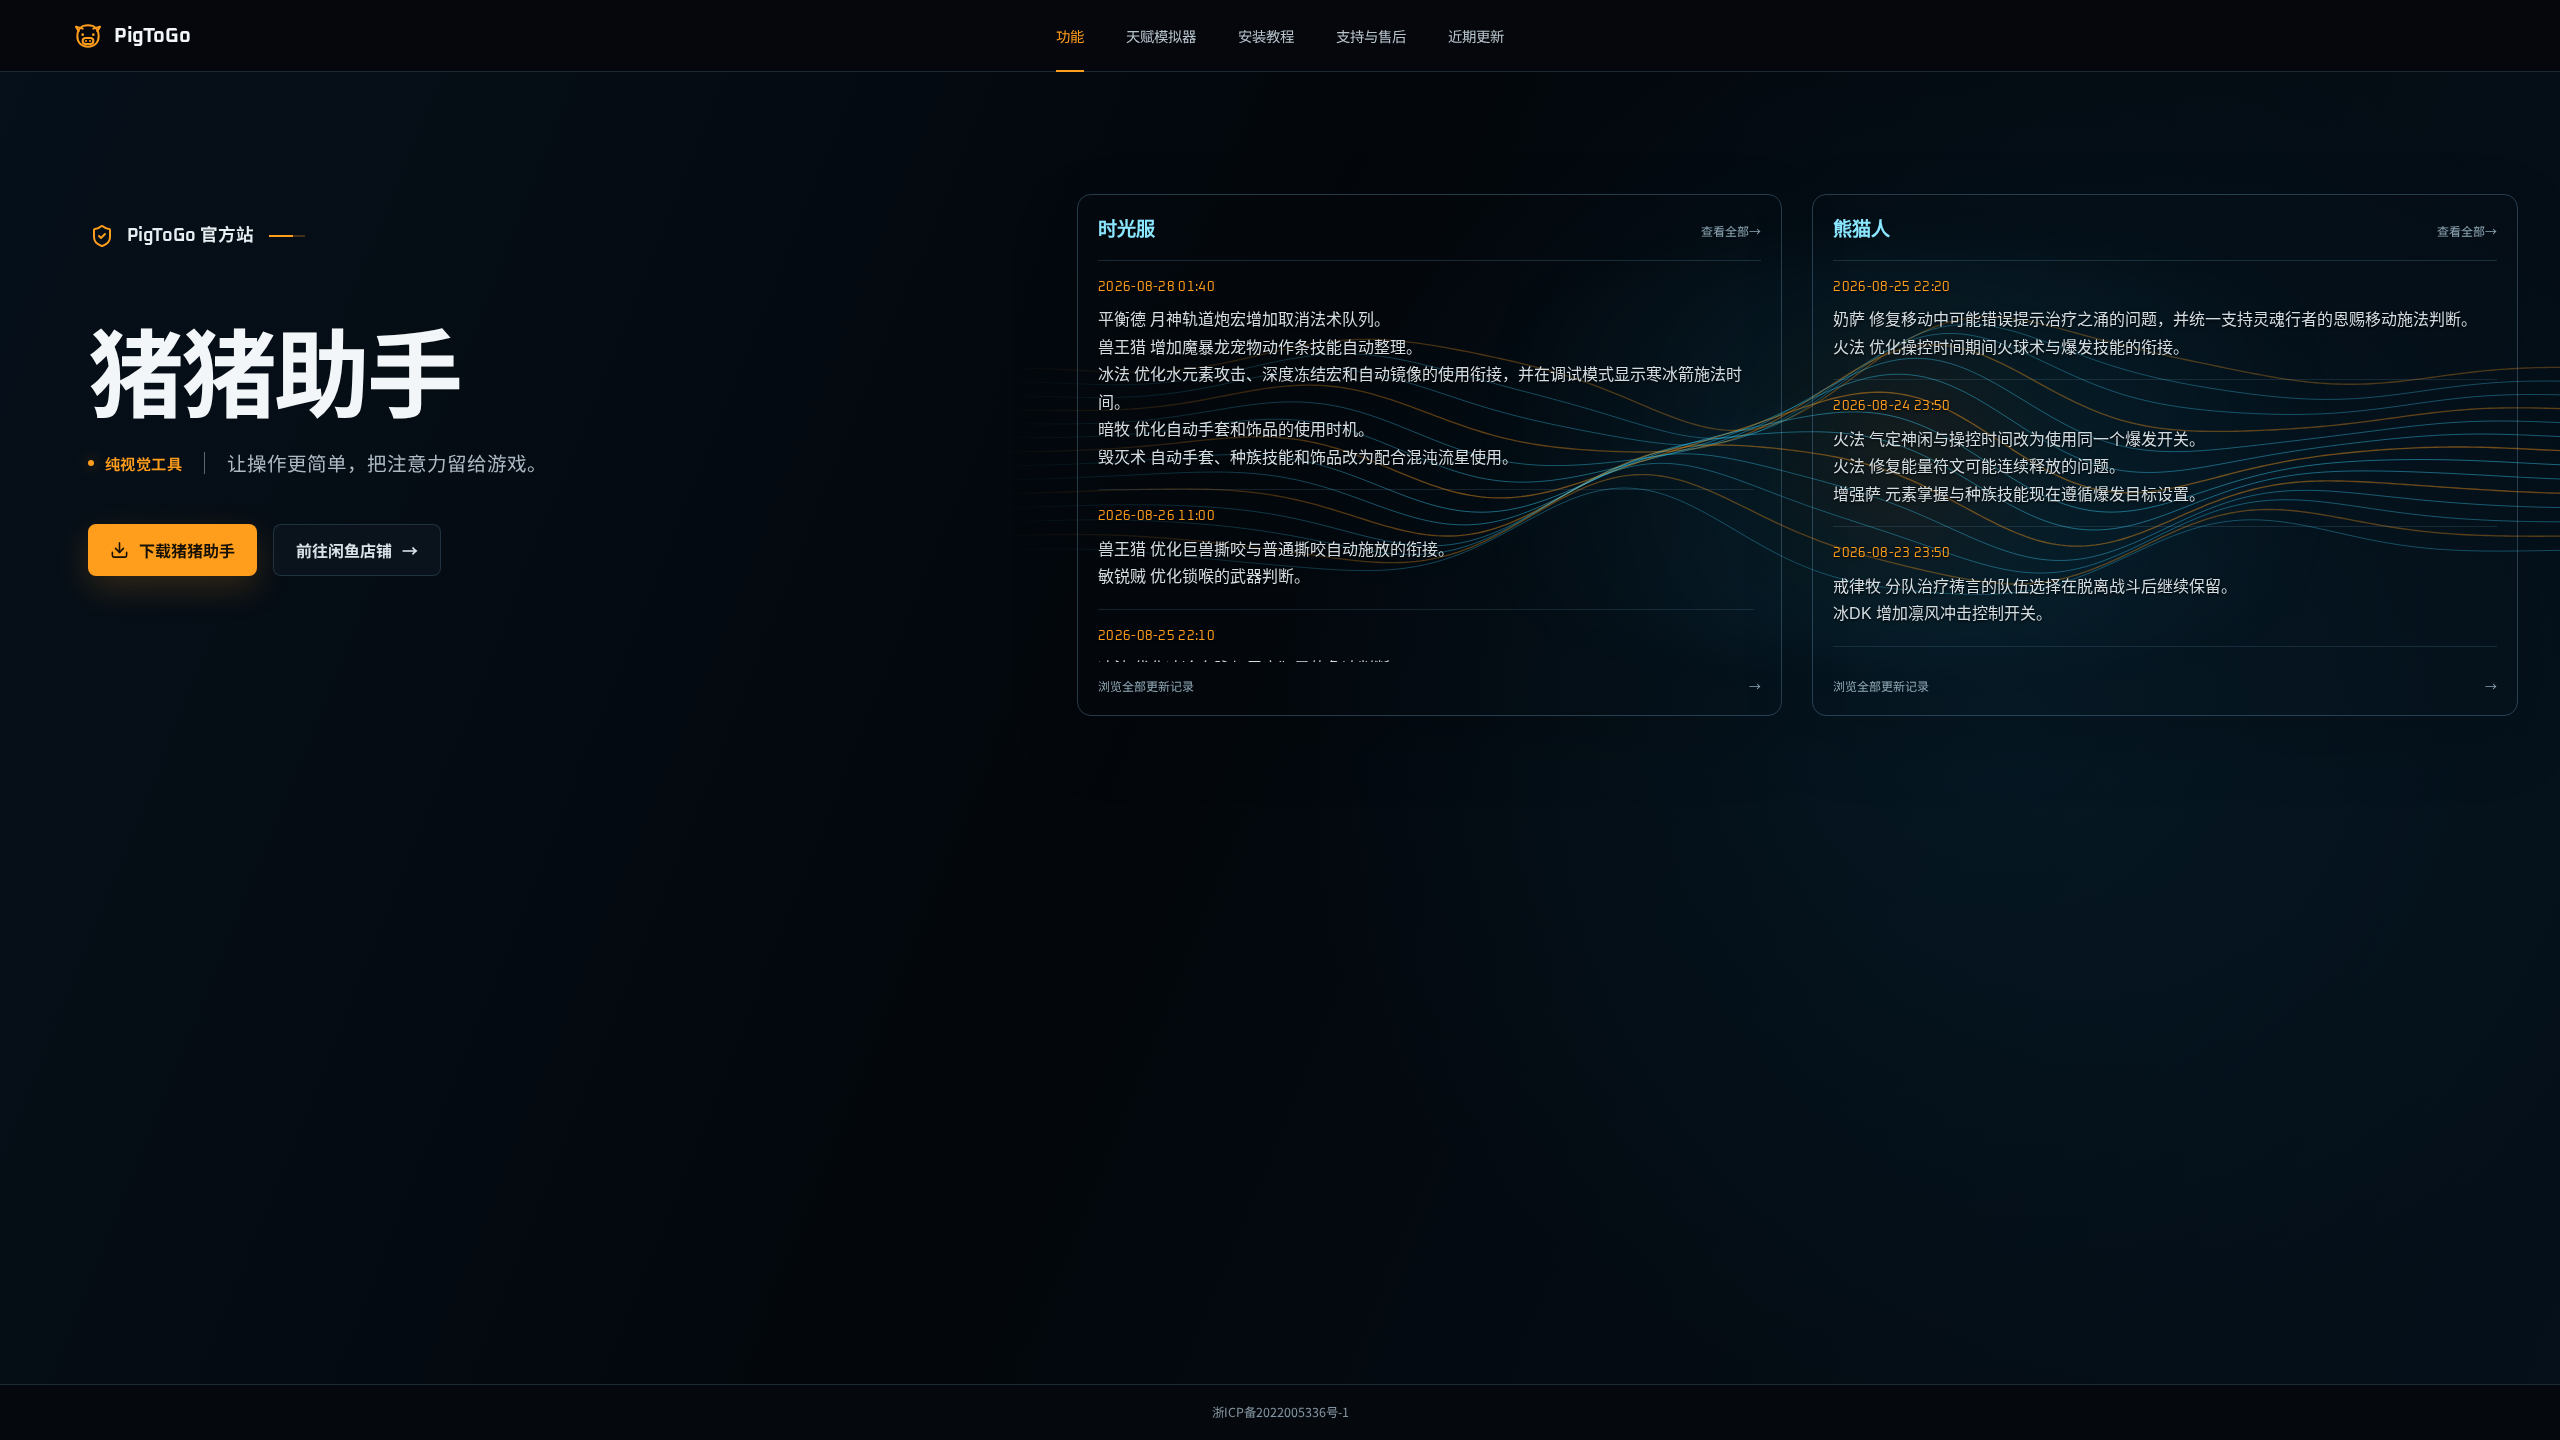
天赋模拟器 (1161, 35)
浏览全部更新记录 (1430, 685)
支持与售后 (1371, 35)
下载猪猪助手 (187, 550)
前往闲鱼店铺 (357, 550)
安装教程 (1266, 35)
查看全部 (1731, 230)
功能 (1070, 35)
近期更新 (1476, 35)
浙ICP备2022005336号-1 (1280, 1412)
